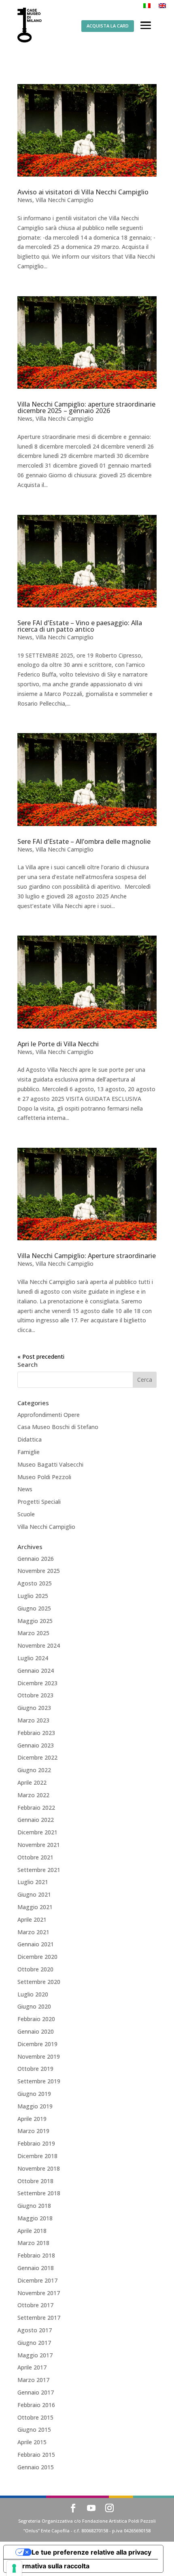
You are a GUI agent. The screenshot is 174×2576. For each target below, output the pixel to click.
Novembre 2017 (39, 2293)
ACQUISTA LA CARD (108, 26)
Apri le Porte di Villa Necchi (58, 1044)
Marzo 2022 (33, 1795)
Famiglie (29, 1452)
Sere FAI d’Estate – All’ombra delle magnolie (84, 841)
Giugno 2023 (34, 1708)
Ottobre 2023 (35, 1695)
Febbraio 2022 (36, 1808)
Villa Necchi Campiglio (65, 200)
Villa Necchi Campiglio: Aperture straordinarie (87, 1256)
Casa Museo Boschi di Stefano (58, 1427)
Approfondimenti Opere (49, 1415)
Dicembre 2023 (37, 1683)
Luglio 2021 (33, 1882)
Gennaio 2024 (36, 1671)
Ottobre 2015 (35, 2417)
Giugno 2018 (34, 2206)
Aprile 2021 (32, 1919)
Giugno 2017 (34, 2343)
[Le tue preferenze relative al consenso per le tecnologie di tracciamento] (14, 2568)
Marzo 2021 (33, 1932)
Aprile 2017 (32, 2367)
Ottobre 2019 (35, 2069)
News (25, 200)
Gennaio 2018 (36, 2268)
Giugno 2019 (34, 2094)
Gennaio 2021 (36, 1944)
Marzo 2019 (33, 2131)
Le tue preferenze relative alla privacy (91, 2552)
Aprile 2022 (32, 1782)
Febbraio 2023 (36, 1733)
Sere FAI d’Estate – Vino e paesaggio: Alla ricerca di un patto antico (80, 626)
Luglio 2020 (33, 1994)
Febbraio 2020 (36, 2019)
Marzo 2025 (33, 1633)
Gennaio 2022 (36, 1820)
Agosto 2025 (35, 1583)
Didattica (30, 1439)
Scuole (26, 1514)
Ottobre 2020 (35, 1969)
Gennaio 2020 (36, 2031)
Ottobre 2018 (35, 2181)
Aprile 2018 (32, 2231)
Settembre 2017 (39, 2318)
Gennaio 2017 (36, 2392)
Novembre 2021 (39, 1845)
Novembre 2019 (39, 2056)
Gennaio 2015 (36, 2467)
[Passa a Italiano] (147, 5)
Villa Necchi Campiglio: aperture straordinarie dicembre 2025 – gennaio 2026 (86, 407)
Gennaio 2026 (36, 1559)
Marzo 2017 (33, 2380)
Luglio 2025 (33, 1596)
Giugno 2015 (34, 2429)
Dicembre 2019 (37, 2044)
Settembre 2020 (39, 1982)
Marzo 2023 (33, 1720)
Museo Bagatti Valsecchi (50, 1464)
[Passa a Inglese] (162, 5)
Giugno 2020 (34, 2006)
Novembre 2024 (39, 1645)
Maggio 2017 (35, 2355)
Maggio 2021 (35, 1907)
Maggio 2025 (35, 1621)
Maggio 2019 (35, 2106)
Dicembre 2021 (37, 1832)
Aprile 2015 (32, 2442)
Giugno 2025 (34, 1608)
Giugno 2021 (34, 1894)
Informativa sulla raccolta (50, 2566)
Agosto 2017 (35, 2330)
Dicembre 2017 (37, 2280)
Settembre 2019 (39, 2081)
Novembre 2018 (39, 2168)
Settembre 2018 (39, 2193)
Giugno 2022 (34, 1770)
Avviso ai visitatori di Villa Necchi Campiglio (83, 192)
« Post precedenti (41, 1357)
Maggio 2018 (35, 2218)
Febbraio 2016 (36, 2405)
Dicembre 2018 (37, 2156)
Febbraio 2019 (36, 2143)
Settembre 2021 (39, 1870)
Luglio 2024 (33, 1658)
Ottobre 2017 (35, 2305)
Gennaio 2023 (36, 1745)
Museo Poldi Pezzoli (44, 1477)
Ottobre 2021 (35, 1857)
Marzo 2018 (33, 2243)
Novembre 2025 (39, 1571)
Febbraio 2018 (36, 2255)
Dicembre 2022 (37, 1757)
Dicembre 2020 (37, 1957)
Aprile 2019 (32, 2119)
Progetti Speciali (39, 1502)
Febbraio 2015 (36, 2455)
